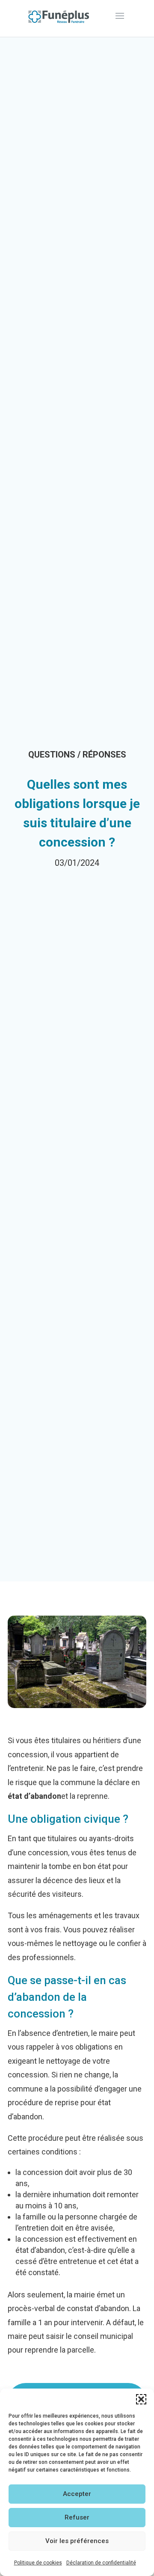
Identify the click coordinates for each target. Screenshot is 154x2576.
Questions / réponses (77, 755)
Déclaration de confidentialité (101, 2563)
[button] (141, 2399)
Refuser (77, 2517)
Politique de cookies (38, 2563)
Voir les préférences (77, 2541)
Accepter (77, 2494)
